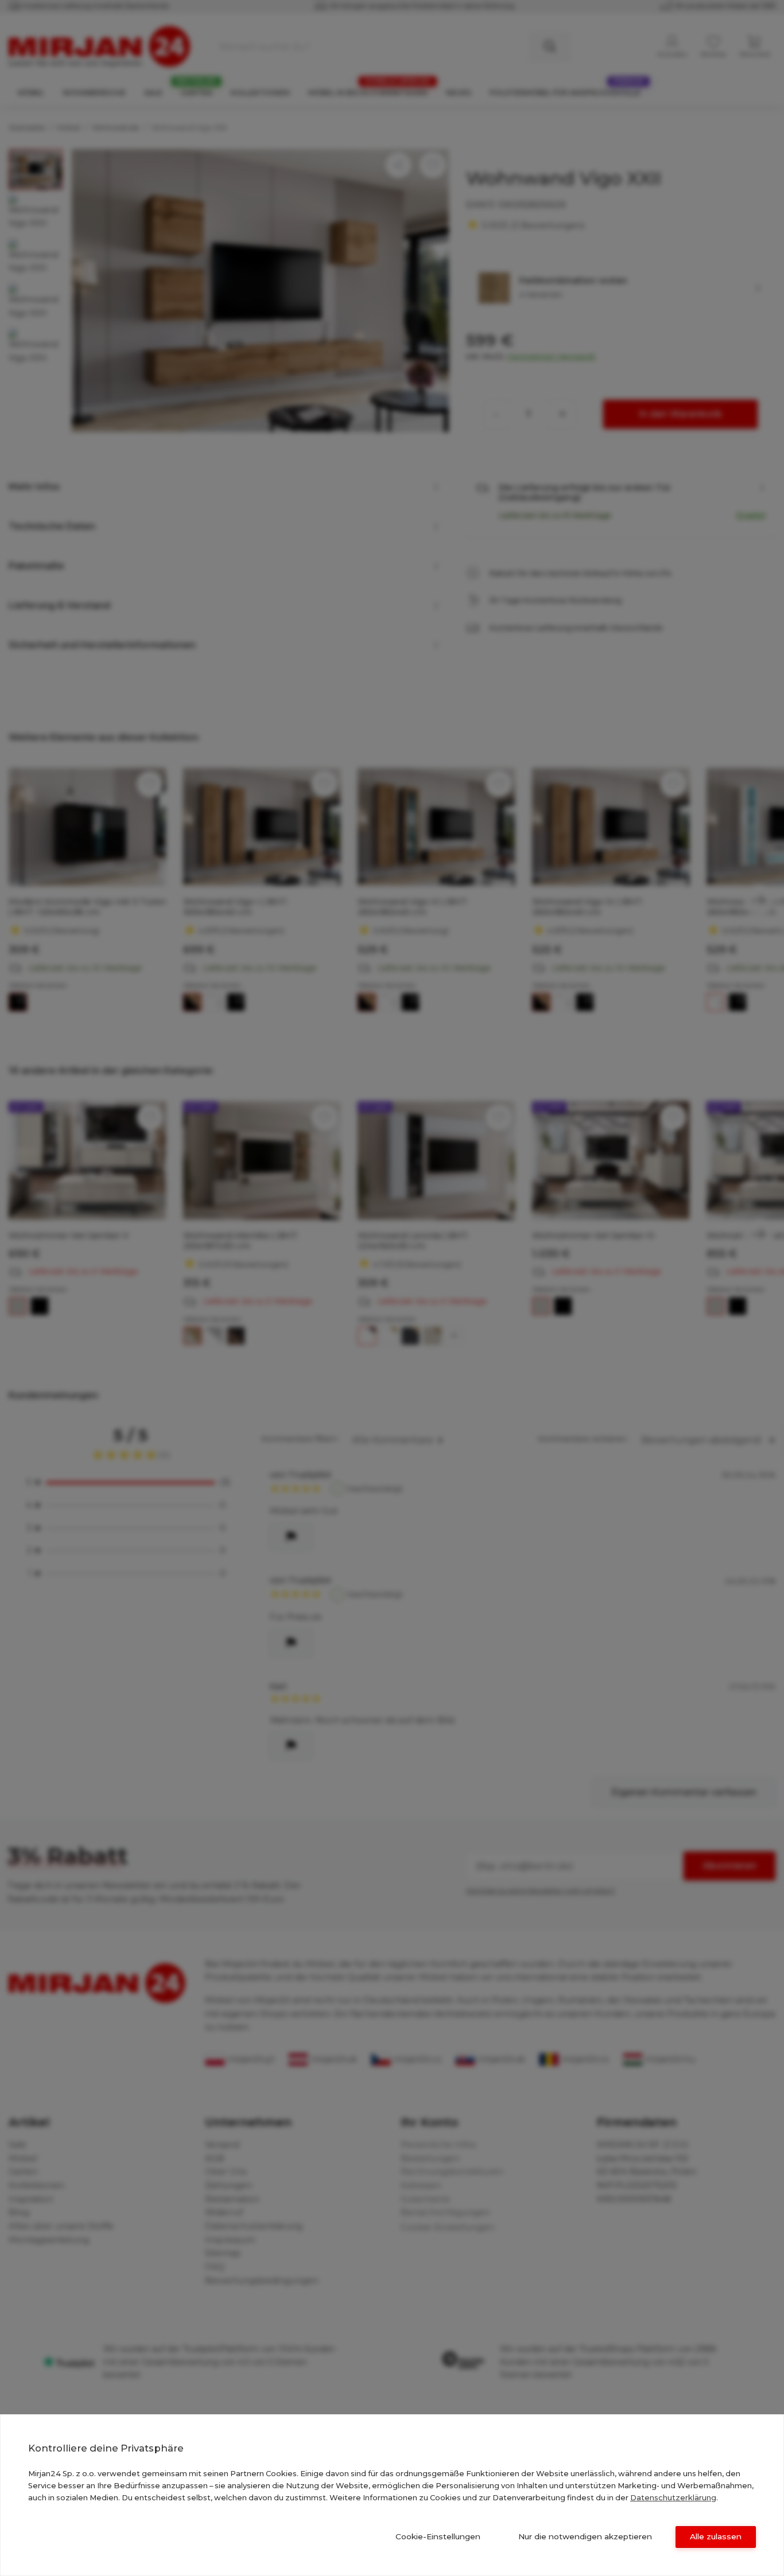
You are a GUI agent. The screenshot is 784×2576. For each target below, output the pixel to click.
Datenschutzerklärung (673, 2497)
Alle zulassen (716, 2536)
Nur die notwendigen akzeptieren (585, 2536)
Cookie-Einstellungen (438, 2536)
